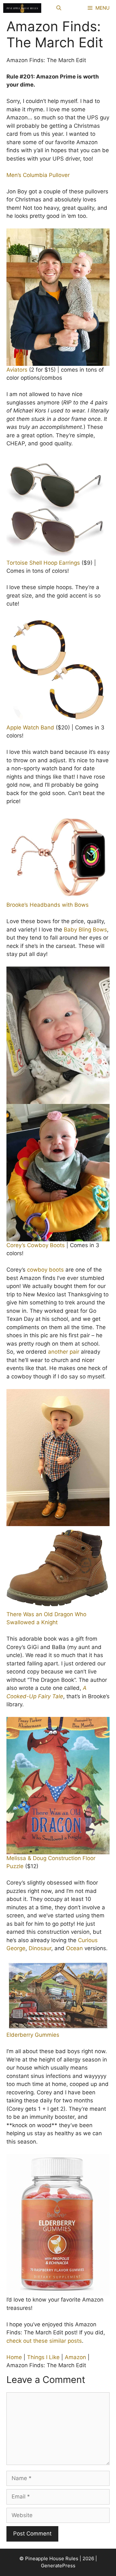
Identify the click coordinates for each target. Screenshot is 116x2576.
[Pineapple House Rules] (22, 8)
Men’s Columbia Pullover (38, 175)
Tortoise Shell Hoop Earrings (43, 563)
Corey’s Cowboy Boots (36, 1245)
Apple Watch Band (30, 727)
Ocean (74, 1948)
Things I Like (43, 2357)
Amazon (75, 2357)
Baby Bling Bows (85, 930)
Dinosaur (40, 1948)
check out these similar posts (44, 2341)
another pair (64, 1352)
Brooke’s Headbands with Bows (48, 905)
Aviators (17, 370)
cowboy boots (45, 1270)
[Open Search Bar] (59, 8)
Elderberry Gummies (33, 2035)
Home (14, 2357)
